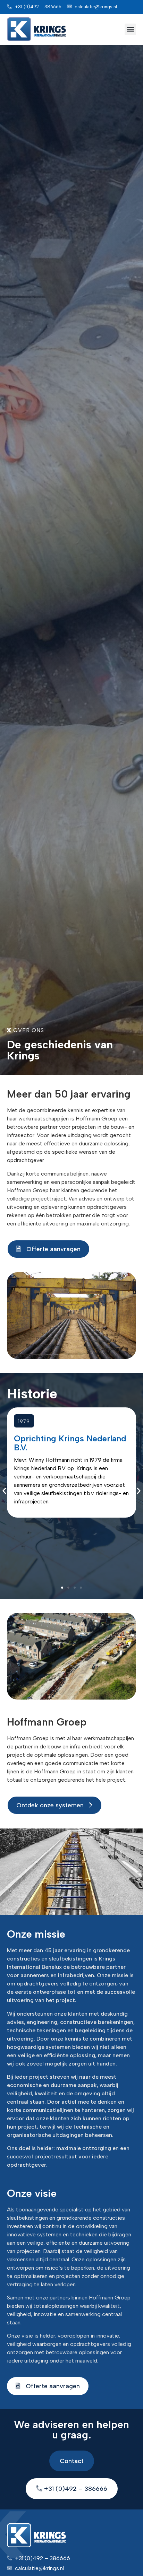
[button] (130, 29)
